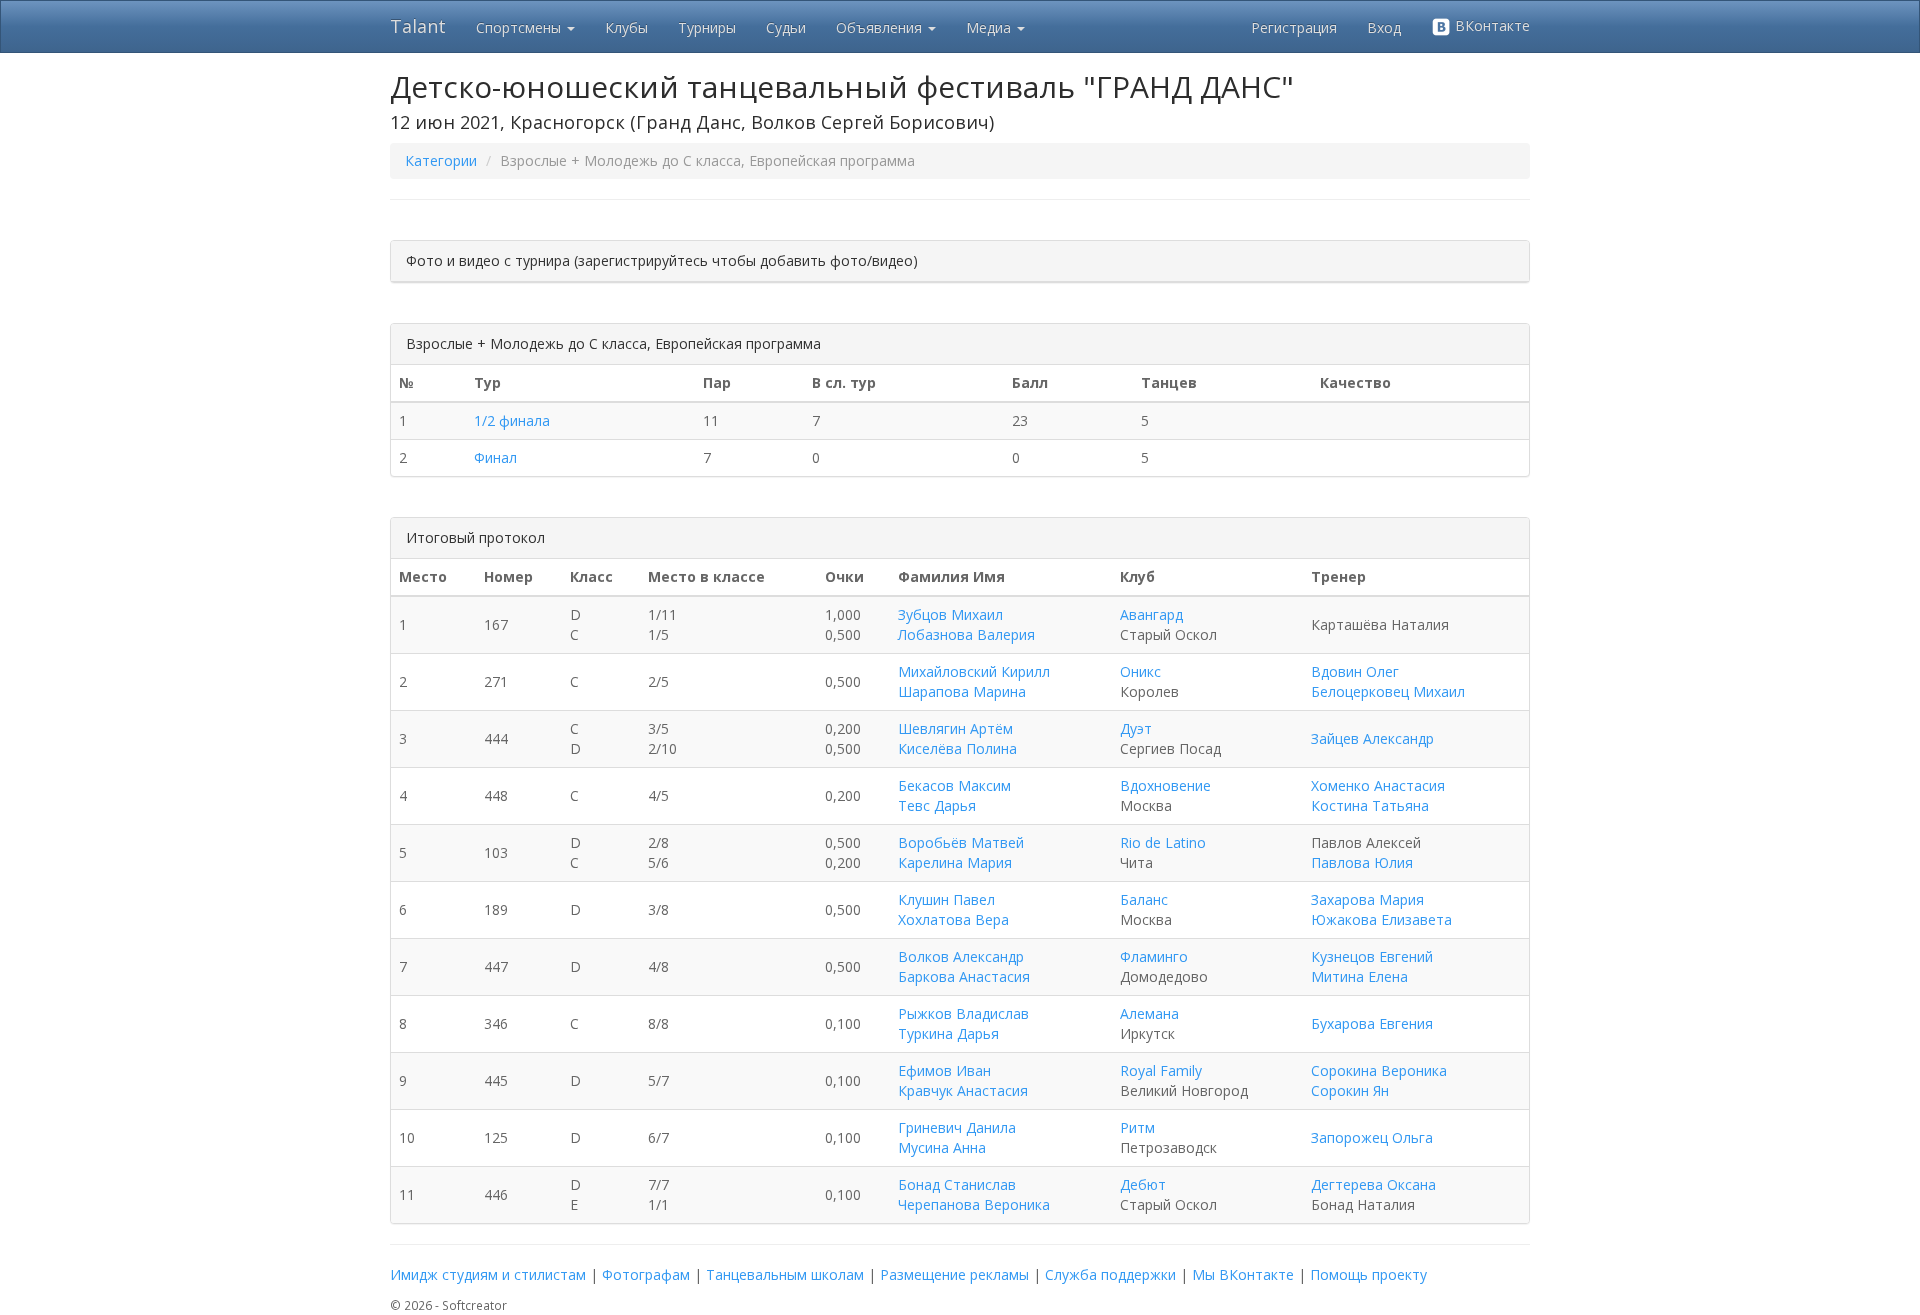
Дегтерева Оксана (1373, 1184)
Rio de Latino (1163, 842)
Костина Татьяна (1370, 805)
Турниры (707, 27)
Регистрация (1294, 27)
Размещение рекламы (954, 1274)
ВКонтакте (1490, 25)
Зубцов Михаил (950, 614)
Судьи (786, 27)
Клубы (626, 27)
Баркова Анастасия (964, 976)
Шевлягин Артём (955, 728)
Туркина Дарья (948, 1033)
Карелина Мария (955, 862)
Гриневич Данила (957, 1127)
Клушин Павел (946, 899)
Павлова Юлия (1362, 862)
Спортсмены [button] (520, 27)
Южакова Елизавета (1381, 919)
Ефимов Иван (944, 1070)
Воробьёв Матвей (961, 842)
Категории (441, 160)
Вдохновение (1165, 785)
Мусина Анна (942, 1147)
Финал (495, 457)
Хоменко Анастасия (1378, 785)
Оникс (1140, 671)
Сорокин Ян (1350, 1090)
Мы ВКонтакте (1243, 1274)
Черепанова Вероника (974, 1204)
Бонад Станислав (957, 1184)
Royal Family (1161, 1070)
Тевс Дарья (937, 805)
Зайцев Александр (1372, 738)
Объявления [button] (881, 27)
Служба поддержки (1110, 1274)
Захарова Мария (1367, 899)
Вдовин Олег (1355, 671)
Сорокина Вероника (1379, 1070)
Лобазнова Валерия (966, 634)
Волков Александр (961, 956)
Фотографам (646, 1274)
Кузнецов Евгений (1372, 956)
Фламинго (1154, 956)
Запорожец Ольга (1372, 1137)
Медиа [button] (990, 27)
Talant (418, 26)
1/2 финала (512, 420)
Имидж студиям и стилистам (488, 1274)
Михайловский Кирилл (974, 671)
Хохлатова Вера (953, 919)
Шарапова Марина (962, 691)
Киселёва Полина (957, 748)
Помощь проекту (1368, 1274)
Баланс (1144, 899)
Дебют (1143, 1184)
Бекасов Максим (954, 785)
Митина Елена (1359, 976)
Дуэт (1136, 728)
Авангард (1151, 614)
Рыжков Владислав (963, 1013)
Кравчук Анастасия (963, 1090)
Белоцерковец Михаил (1388, 691)
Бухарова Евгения (1372, 1023)
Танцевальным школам (785, 1274)
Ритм (1137, 1127)
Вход (1384, 27)
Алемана (1149, 1013)
